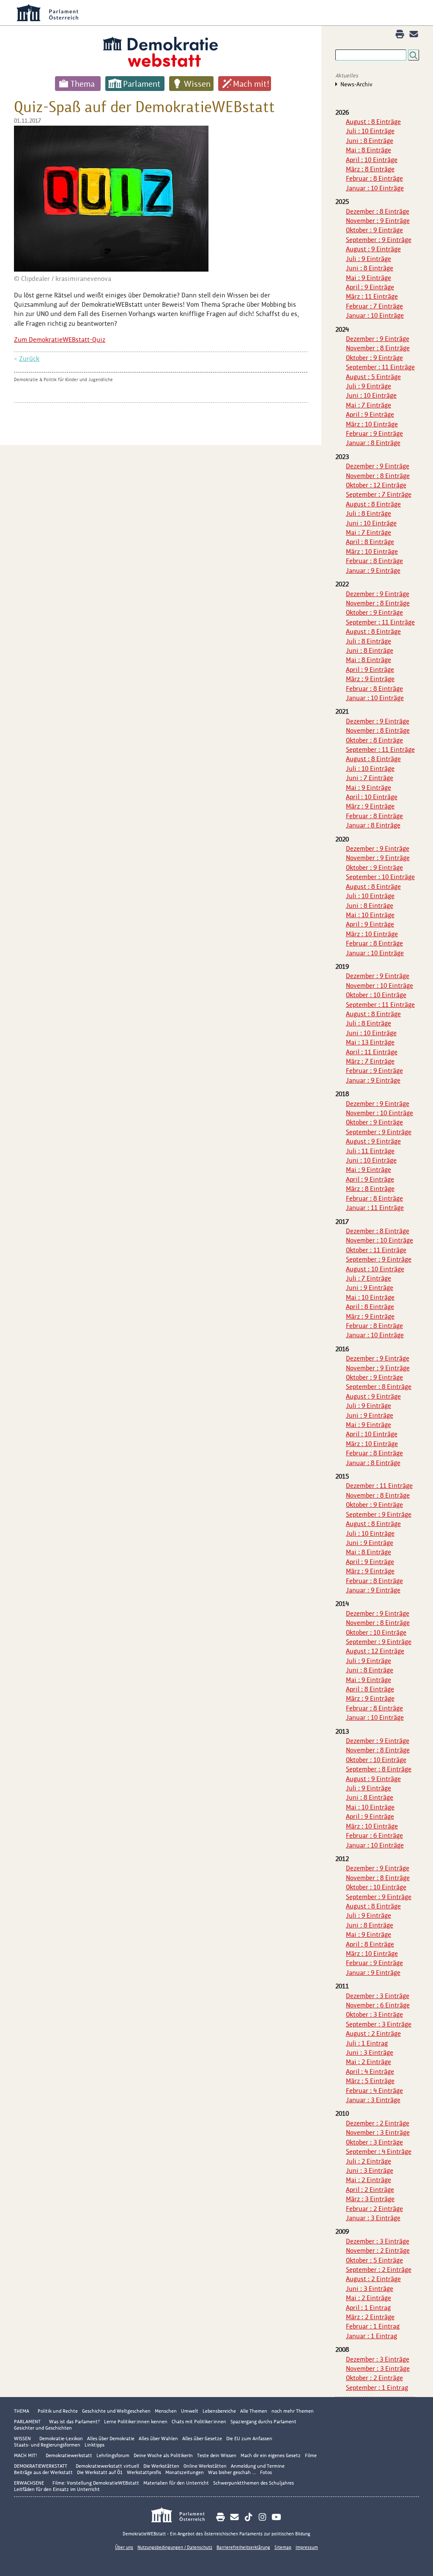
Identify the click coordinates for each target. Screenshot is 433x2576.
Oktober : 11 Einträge (376, 1250)
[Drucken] (400, 34)
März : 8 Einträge (370, 169)
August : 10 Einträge (375, 1269)
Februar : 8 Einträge (374, 178)
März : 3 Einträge (370, 2199)
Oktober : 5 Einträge (374, 2260)
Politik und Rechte (58, 2411)
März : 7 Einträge (370, 1061)
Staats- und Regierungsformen (47, 2445)
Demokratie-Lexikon (61, 2439)
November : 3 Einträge (378, 2132)
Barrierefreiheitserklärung (243, 2547)
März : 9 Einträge (370, 679)
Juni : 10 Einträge (371, 395)
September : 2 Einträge (379, 2269)
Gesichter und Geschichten (43, 2428)
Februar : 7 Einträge (374, 306)
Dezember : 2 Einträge (378, 2123)
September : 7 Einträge (379, 494)
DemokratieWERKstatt (41, 2466)
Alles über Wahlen (158, 2439)
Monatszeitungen (185, 2472)
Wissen (197, 84)
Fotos (266, 2472)
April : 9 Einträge (370, 287)
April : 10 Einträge (372, 160)
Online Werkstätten (205, 2466)
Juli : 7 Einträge (369, 1278)
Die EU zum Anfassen (249, 2439)
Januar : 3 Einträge (373, 2100)
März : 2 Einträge (370, 2317)
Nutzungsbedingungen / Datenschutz (175, 2547)
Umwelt (190, 2411)
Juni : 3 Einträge (370, 2052)
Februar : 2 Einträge (374, 2209)
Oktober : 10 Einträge (376, 995)
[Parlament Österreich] (182, 2516)
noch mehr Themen (293, 2411)
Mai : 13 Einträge (370, 1042)
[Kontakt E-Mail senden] (414, 34)
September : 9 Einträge (379, 240)
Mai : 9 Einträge (369, 278)
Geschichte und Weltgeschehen (116, 2411)
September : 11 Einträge (380, 367)
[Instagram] (262, 2517)
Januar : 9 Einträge (373, 570)
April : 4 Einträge (370, 2072)
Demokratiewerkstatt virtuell (107, 2466)
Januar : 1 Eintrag (371, 2336)
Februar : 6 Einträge (374, 1835)
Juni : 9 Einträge (370, 1288)
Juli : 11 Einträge (370, 1151)
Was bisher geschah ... (232, 2472)
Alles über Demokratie (111, 2439)
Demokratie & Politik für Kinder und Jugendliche (63, 379)
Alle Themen (254, 2411)
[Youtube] (276, 2517)
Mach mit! (251, 84)
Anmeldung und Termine (258, 2466)
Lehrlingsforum (113, 2455)
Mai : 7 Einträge (369, 405)
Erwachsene (29, 2483)
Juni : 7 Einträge (370, 778)
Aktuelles (347, 76)
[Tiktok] (248, 2517)
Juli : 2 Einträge (369, 2161)
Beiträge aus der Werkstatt (43, 2472)
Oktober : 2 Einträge (374, 2378)
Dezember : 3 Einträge (378, 1996)
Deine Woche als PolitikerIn (163, 2455)
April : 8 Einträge (370, 542)
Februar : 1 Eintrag (373, 2326)
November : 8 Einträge (378, 348)
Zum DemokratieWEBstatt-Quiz (60, 340)
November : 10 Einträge (380, 986)
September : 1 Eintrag (377, 2388)
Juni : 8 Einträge (370, 141)
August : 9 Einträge (373, 249)
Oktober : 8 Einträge (374, 740)
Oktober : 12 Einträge (376, 485)
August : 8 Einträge (373, 122)
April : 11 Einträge (372, 1052)
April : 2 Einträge (370, 2190)
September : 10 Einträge (380, 877)
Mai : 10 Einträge (370, 915)
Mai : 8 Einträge (369, 150)
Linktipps (95, 2445)
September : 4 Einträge (379, 2151)
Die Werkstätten (161, 2466)
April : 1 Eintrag (368, 2308)
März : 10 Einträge (372, 424)
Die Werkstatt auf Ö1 (100, 2472)
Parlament (142, 84)
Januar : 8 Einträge (373, 443)
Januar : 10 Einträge (375, 188)
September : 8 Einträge (379, 1387)
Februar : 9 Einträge (374, 433)
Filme (311, 2455)
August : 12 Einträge (375, 1651)
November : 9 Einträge (378, 221)
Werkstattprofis (144, 2472)
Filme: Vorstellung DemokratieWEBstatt (96, 2483)
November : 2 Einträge (378, 2250)
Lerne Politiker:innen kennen (136, 2422)
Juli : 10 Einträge (370, 131)
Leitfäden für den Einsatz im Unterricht (57, 2489)
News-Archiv (356, 84)
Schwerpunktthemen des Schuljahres (253, 2483)
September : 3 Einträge (379, 2024)
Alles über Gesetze (202, 2439)
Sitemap (283, 2547)
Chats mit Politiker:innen (199, 2422)
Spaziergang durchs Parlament (263, 2422)
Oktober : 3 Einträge (374, 2014)
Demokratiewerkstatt (69, 2455)
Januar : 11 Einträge (375, 1208)
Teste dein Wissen (217, 2455)
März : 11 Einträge (372, 296)
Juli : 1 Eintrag (367, 2043)
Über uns (124, 2547)
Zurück (29, 359)
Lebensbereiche (219, 2411)
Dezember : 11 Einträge (379, 1486)
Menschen (166, 2411)
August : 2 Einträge (373, 2033)
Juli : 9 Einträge (369, 259)
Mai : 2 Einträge (369, 2062)
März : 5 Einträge (370, 2081)
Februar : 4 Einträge (374, 2091)
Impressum (307, 2547)
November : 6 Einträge (378, 2005)
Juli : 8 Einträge (369, 513)
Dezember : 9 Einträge (378, 339)
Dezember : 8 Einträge (378, 211)
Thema (83, 84)
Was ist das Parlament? (74, 2422)
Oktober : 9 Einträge (374, 230)
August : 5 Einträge (373, 377)
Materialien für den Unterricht (176, 2483)
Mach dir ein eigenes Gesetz (271, 2455)
